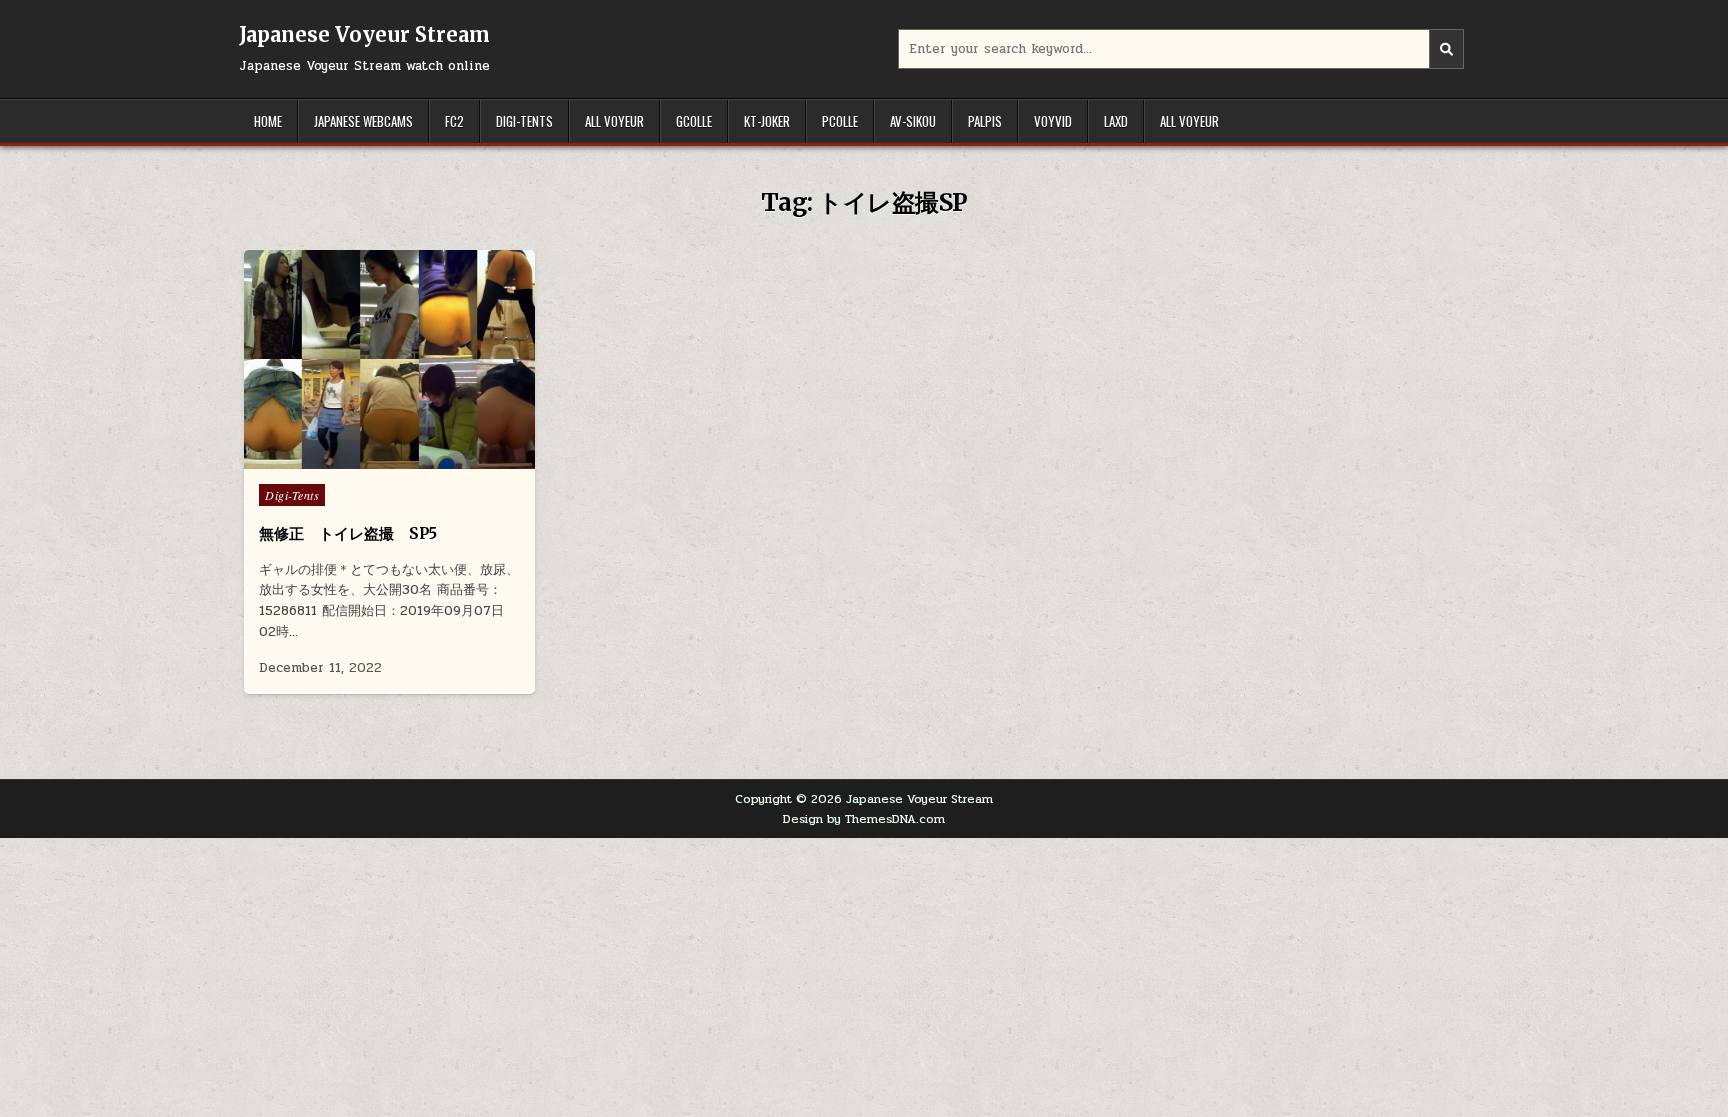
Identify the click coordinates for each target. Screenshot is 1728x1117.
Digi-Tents (524, 121)
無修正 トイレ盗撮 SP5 (348, 533)
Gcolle (694, 121)
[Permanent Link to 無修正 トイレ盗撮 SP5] (389, 359)
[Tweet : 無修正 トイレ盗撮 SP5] (347, 458)
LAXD (1116, 121)
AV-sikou (913, 121)
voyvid (1053, 121)
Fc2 (454, 121)
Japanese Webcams (363, 121)
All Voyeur (614, 121)
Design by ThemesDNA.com (864, 819)
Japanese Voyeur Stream (364, 34)
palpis (985, 121)
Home (268, 121)
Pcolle (840, 121)
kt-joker (767, 121)
